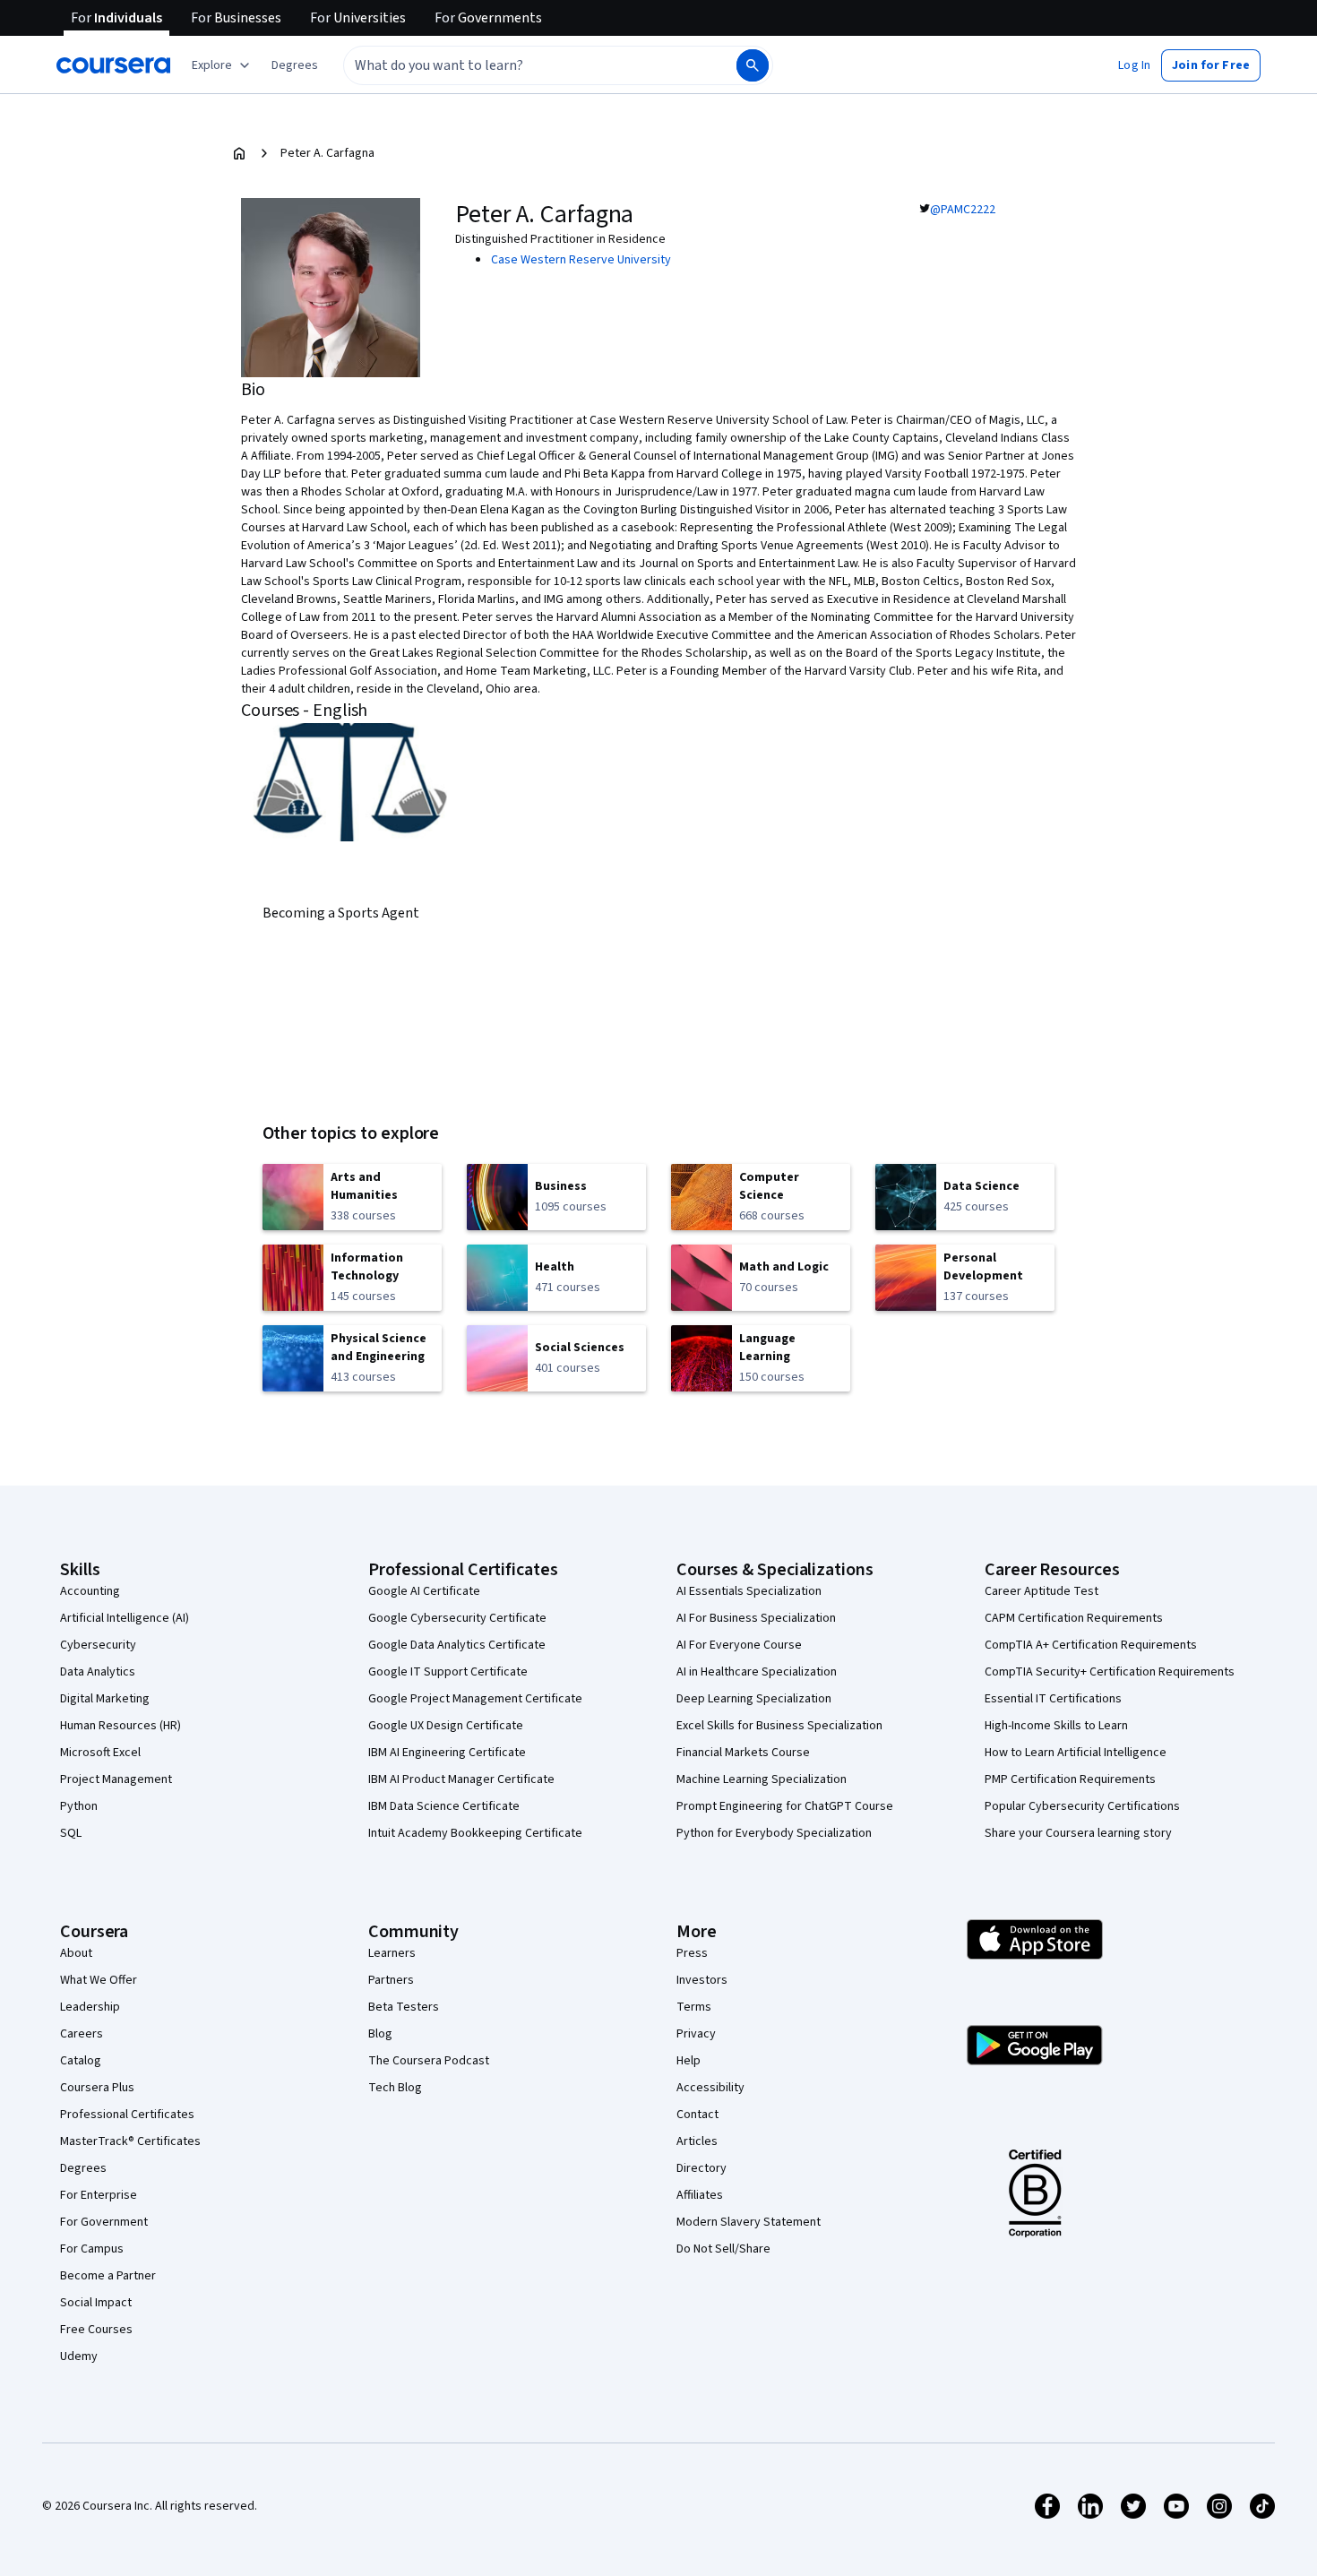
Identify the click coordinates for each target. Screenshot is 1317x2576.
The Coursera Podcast (429, 2061)
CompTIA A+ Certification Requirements (1091, 1645)
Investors (702, 1980)
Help (689, 2061)
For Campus (92, 2249)
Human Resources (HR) (121, 1726)
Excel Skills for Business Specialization (779, 1726)
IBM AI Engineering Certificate (447, 1753)
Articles (697, 2141)
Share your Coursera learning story (1078, 1833)
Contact (697, 2115)
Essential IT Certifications (1053, 1699)
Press (692, 1953)
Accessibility (710, 2088)
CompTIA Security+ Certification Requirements (1110, 1672)
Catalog (81, 2061)
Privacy (696, 2034)
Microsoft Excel (100, 1753)
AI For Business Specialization (756, 1618)
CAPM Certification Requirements (1074, 1618)
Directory (702, 2168)
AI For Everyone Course (739, 1645)
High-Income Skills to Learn (1056, 1726)
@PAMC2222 (963, 210)
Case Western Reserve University (581, 260)
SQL (71, 1833)
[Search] (753, 65)
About (76, 1953)
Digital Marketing (105, 1699)
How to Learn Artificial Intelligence (1076, 1753)
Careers (82, 2034)
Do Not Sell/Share (723, 2249)
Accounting (90, 1591)
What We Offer (99, 1980)
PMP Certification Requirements (1070, 1779)
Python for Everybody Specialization (774, 1833)
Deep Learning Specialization (754, 1699)
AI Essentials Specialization (749, 1591)
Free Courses (96, 2330)
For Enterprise (99, 2195)
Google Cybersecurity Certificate (457, 1618)
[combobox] (521, 65)
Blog (380, 2034)
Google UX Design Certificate (446, 1726)
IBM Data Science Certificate (444, 1806)
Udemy (79, 2356)
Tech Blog (395, 2088)
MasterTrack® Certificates (130, 2141)
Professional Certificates (127, 2115)
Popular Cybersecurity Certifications (1082, 1806)
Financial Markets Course (743, 1753)
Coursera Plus (97, 2088)
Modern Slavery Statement (749, 2222)
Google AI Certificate (424, 1591)
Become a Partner (108, 2276)
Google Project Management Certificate (475, 1699)
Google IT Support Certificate (448, 1672)
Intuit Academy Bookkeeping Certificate (475, 1833)
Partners (391, 1980)
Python (79, 1806)
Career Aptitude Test (1042, 1591)
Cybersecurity (98, 1645)
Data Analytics (98, 1672)
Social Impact (96, 2303)
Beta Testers (404, 2007)
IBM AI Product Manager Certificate (461, 1779)
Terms (694, 2007)
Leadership (90, 2007)
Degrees (83, 2168)
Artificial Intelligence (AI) (125, 1618)
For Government (104, 2222)
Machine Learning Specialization (762, 1779)
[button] (295, 65)
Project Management (116, 1779)
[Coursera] (113, 65)
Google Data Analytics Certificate (457, 1645)
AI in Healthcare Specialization (757, 1672)
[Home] (239, 153)
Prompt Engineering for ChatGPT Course (785, 1806)
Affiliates (700, 2195)
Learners (392, 1953)
